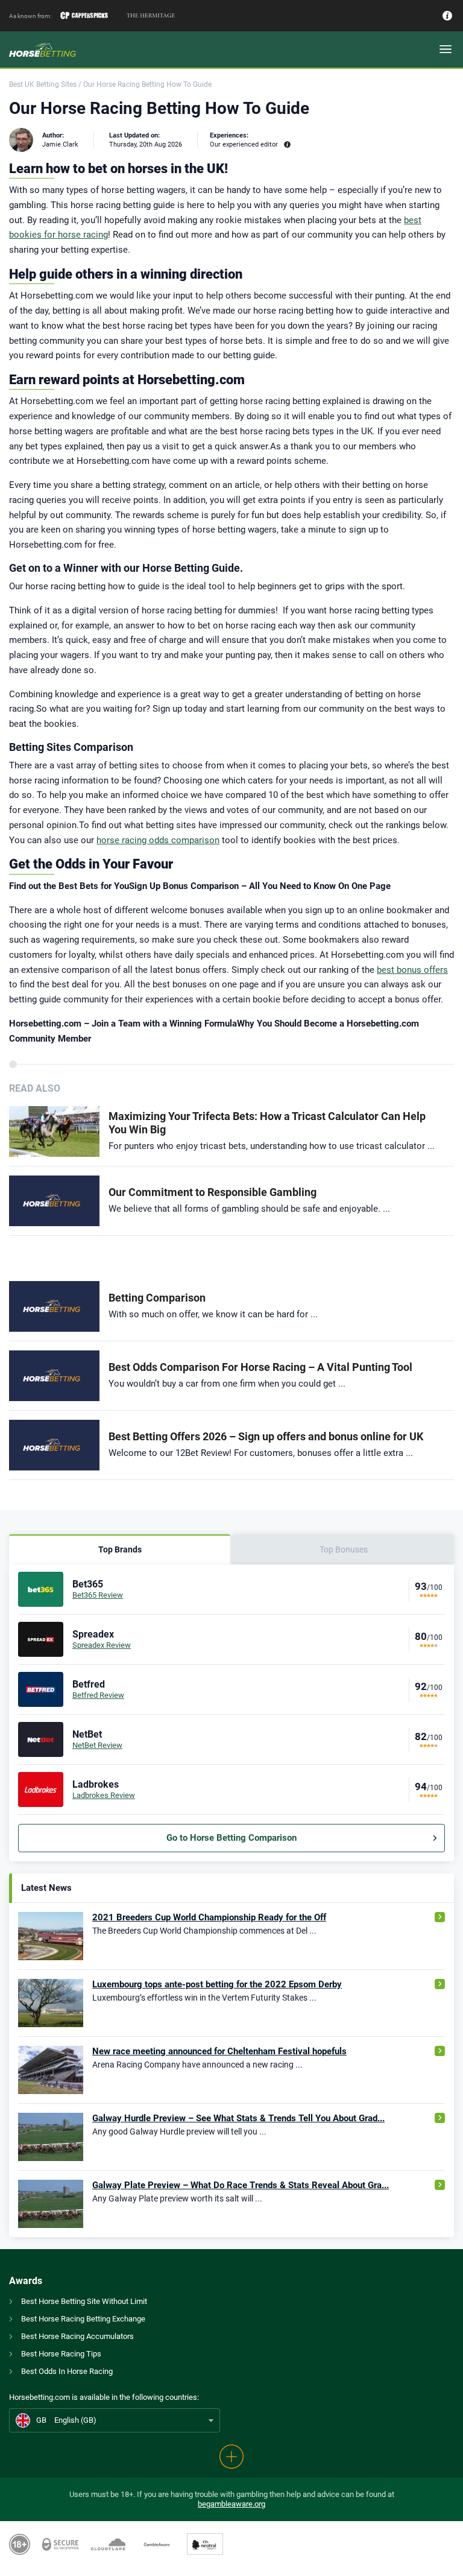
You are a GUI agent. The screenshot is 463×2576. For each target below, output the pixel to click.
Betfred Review (98, 1695)
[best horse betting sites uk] (43, 50)
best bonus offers (412, 970)
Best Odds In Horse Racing (67, 2371)
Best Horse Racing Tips (61, 2354)
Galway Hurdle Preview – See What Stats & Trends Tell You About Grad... (238, 2118)
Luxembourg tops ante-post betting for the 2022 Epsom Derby (217, 1984)
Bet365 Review (98, 1595)
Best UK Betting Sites (43, 84)
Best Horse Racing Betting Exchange (83, 2319)
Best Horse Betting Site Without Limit (84, 2301)
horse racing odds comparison (158, 840)
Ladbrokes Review (104, 1795)
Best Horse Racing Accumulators (77, 2336)
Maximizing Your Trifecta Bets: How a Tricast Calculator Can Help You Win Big (267, 1123)
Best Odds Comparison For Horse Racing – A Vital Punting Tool (260, 1367)
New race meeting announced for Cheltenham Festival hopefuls (219, 2051)
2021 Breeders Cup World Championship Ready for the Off (209, 1917)
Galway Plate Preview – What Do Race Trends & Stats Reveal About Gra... (241, 2185)
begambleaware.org (231, 2504)
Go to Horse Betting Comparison (231, 1838)
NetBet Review (97, 1745)
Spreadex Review (102, 1645)
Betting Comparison (157, 1298)
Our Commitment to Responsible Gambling (213, 1192)
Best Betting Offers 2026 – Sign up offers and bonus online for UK (266, 1436)
